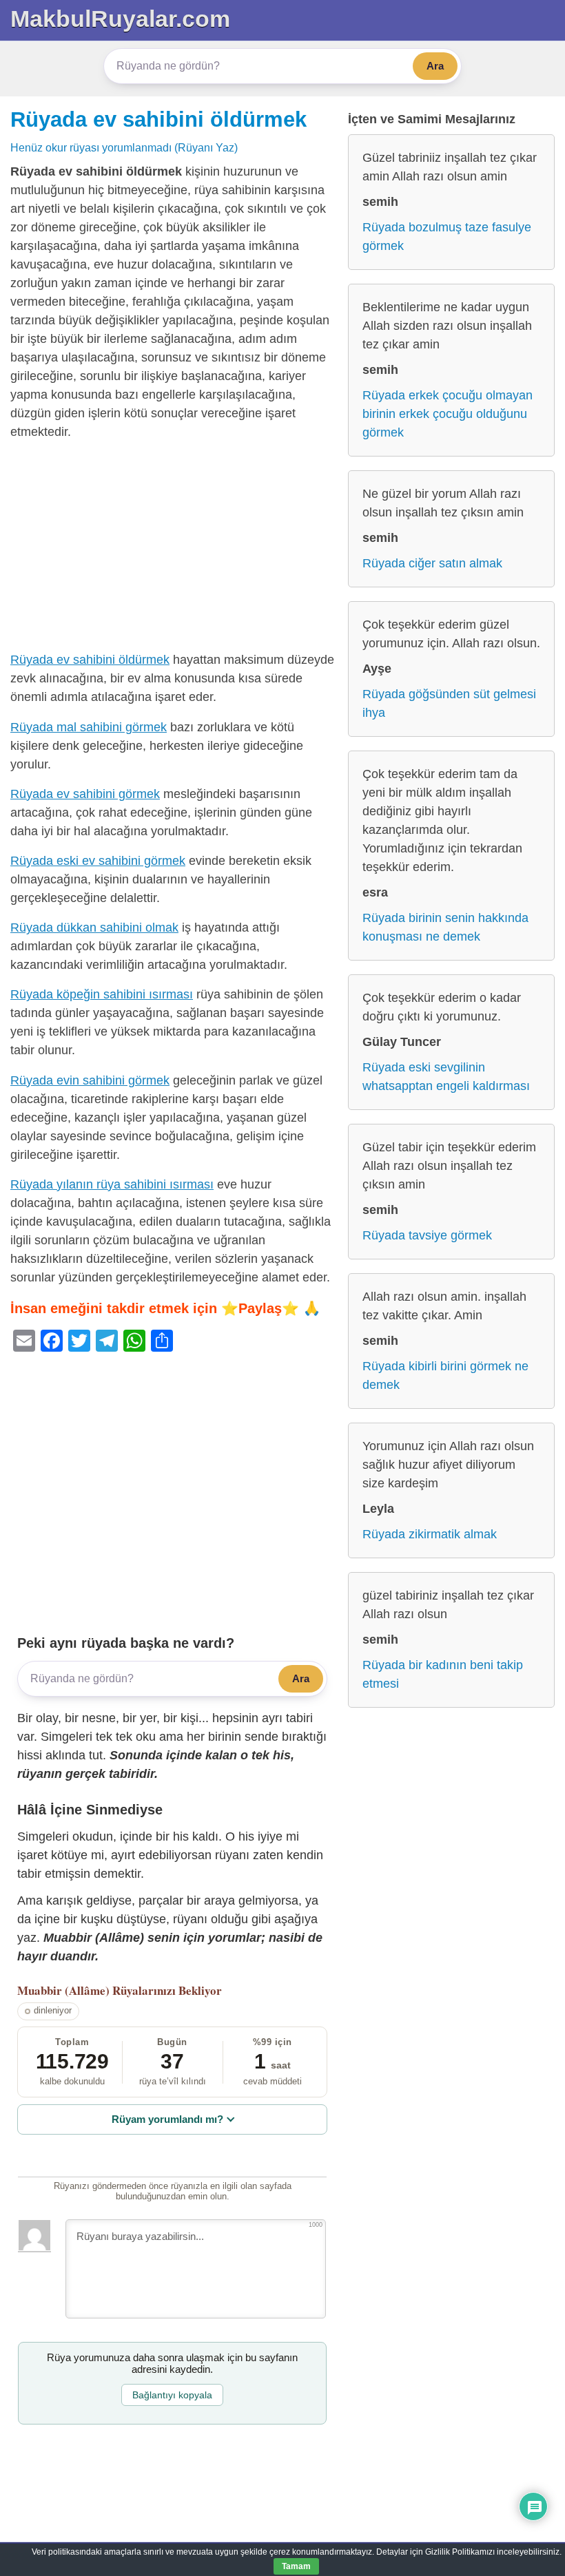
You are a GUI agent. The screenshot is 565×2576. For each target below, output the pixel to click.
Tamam (296, 2566)
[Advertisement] (172, 549)
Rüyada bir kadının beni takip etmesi (443, 1674)
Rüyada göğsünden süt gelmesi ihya (449, 703)
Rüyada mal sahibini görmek (89, 727)
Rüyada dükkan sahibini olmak (94, 928)
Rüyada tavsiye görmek (427, 1235)
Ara (435, 66)
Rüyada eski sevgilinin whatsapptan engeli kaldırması (446, 1077)
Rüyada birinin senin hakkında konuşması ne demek (445, 927)
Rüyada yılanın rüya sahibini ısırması (112, 1184)
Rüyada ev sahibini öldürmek (158, 119)
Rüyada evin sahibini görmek (90, 1080)
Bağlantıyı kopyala (172, 2395)
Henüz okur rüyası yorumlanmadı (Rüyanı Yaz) (124, 147)
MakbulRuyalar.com (120, 19)
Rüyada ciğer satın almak (432, 563)
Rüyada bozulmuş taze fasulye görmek (447, 237)
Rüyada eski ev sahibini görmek (98, 861)
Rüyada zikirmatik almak (430, 1534)
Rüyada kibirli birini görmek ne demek (445, 1375)
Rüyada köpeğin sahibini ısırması (102, 994)
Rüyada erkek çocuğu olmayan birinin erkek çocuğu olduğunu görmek (448, 414)
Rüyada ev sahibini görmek (85, 794)
